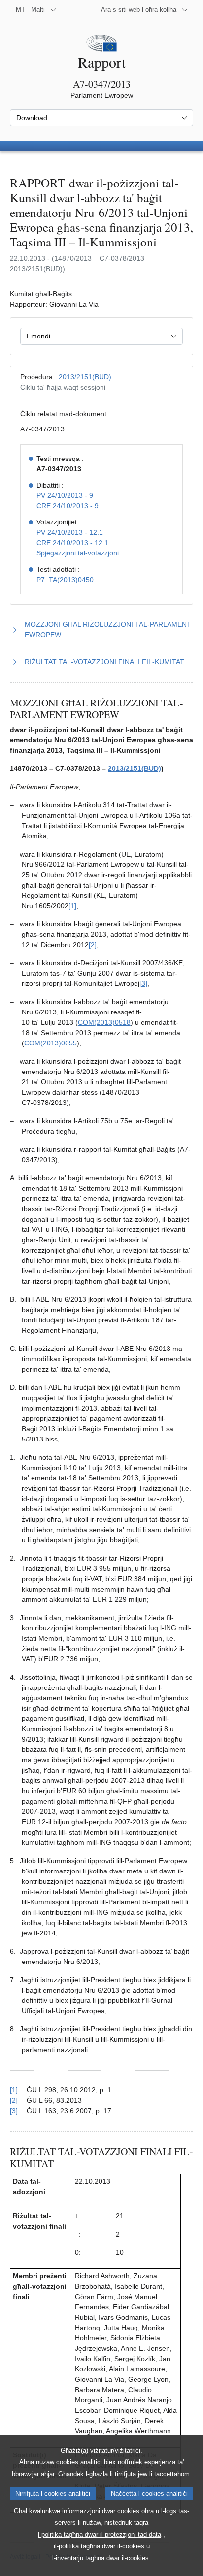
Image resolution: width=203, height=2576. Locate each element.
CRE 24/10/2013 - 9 (68, 506)
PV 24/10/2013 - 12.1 (70, 532)
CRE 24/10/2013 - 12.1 (72, 543)
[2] (93, 945)
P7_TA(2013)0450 (65, 580)
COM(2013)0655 (51, 1043)
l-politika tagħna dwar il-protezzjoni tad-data (100, 2534)
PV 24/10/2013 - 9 (65, 495)
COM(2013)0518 (104, 1022)
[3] (143, 983)
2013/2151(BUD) (85, 377)
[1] (72, 906)
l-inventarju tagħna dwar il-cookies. (101, 2558)
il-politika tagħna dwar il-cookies (99, 2546)
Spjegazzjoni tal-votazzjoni (78, 553)
